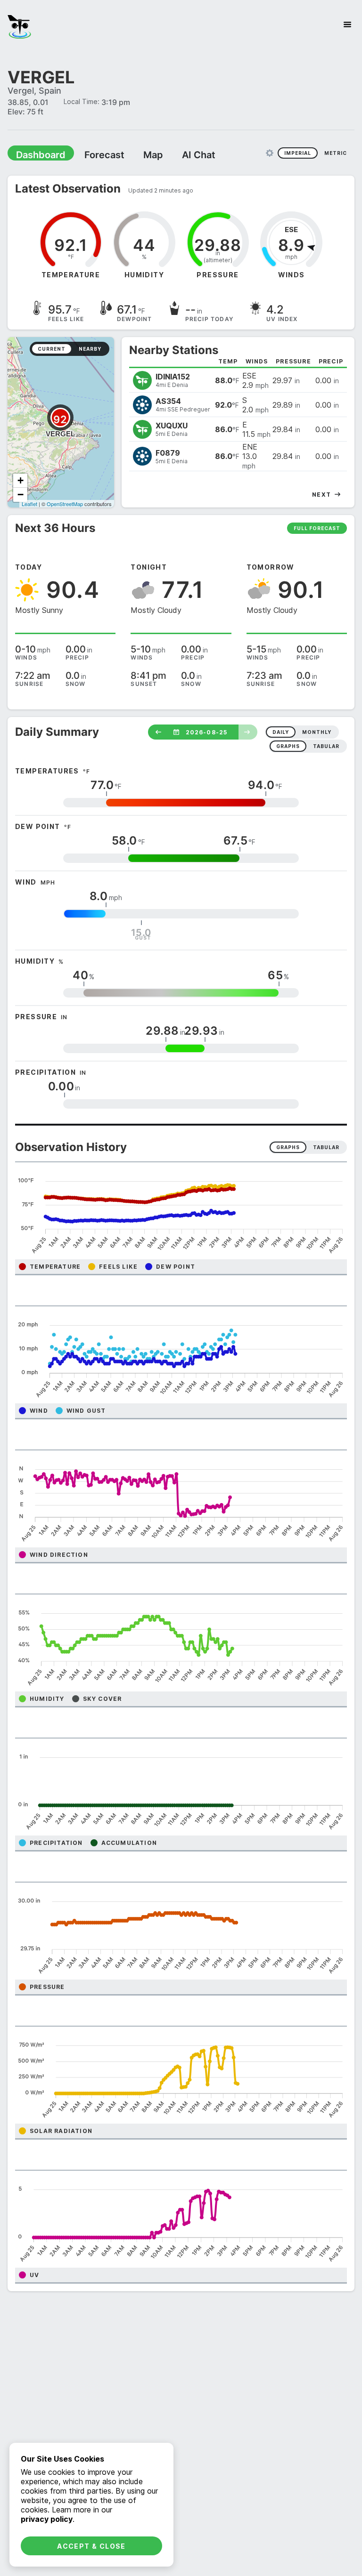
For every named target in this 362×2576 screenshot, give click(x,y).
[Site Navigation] (347, 24)
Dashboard (36, 154)
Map (135, 154)
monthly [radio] (317, 732)
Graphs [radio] (288, 1147)
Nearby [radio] (90, 348)
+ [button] (21, 480)
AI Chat (176, 154)
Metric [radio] (336, 153)
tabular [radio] (326, 746)
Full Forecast (317, 528)
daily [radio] (281, 732)
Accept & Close (91, 2546)
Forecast (92, 154)
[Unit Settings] (270, 153)
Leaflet (29, 503)
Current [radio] (52, 348)
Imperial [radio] (298, 153)
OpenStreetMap (65, 503)
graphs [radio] (288, 746)
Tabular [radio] (326, 1147)
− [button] (21, 494)
